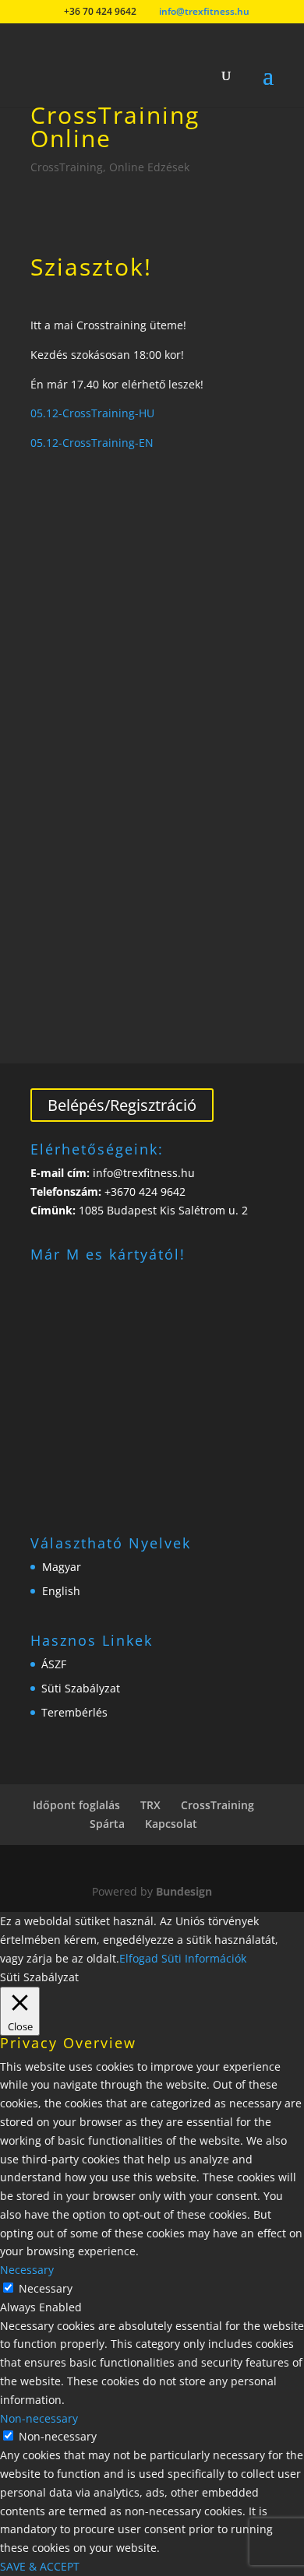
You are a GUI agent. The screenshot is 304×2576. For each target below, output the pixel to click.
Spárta (107, 1824)
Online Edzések (149, 167)
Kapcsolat (171, 1824)
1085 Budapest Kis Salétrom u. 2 (163, 1210)
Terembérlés (74, 1712)
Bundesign (184, 1891)
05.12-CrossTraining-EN (92, 443)
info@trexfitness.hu (142, 1173)
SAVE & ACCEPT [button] (40, 2566)
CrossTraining (67, 167)
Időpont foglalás (76, 1805)
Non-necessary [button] (39, 2418)
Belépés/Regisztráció (122, 1105)
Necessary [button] (27, 2270)
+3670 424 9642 (143, 1191)
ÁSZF (54, 1664)
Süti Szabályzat (81, 1688)
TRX (150, 1805)
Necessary (46, 2288)
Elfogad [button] (139, 1958)
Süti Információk (204, 1958)
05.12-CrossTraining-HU (92, 413)
